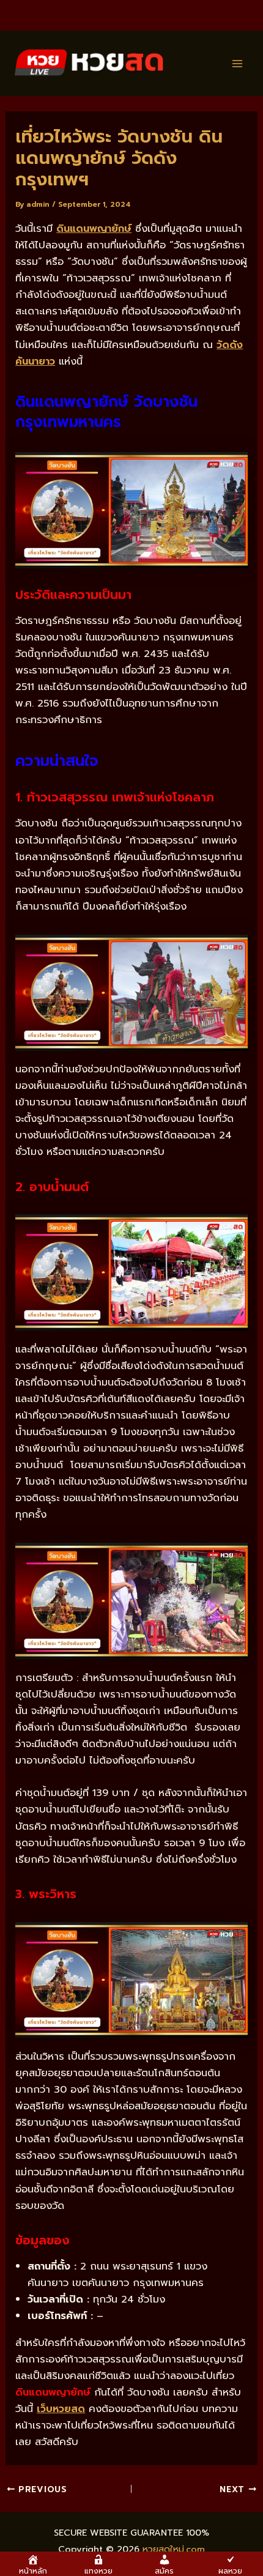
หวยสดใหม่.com (174, 2549)
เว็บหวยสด (61, 2409)
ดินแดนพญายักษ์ (94, 228)
